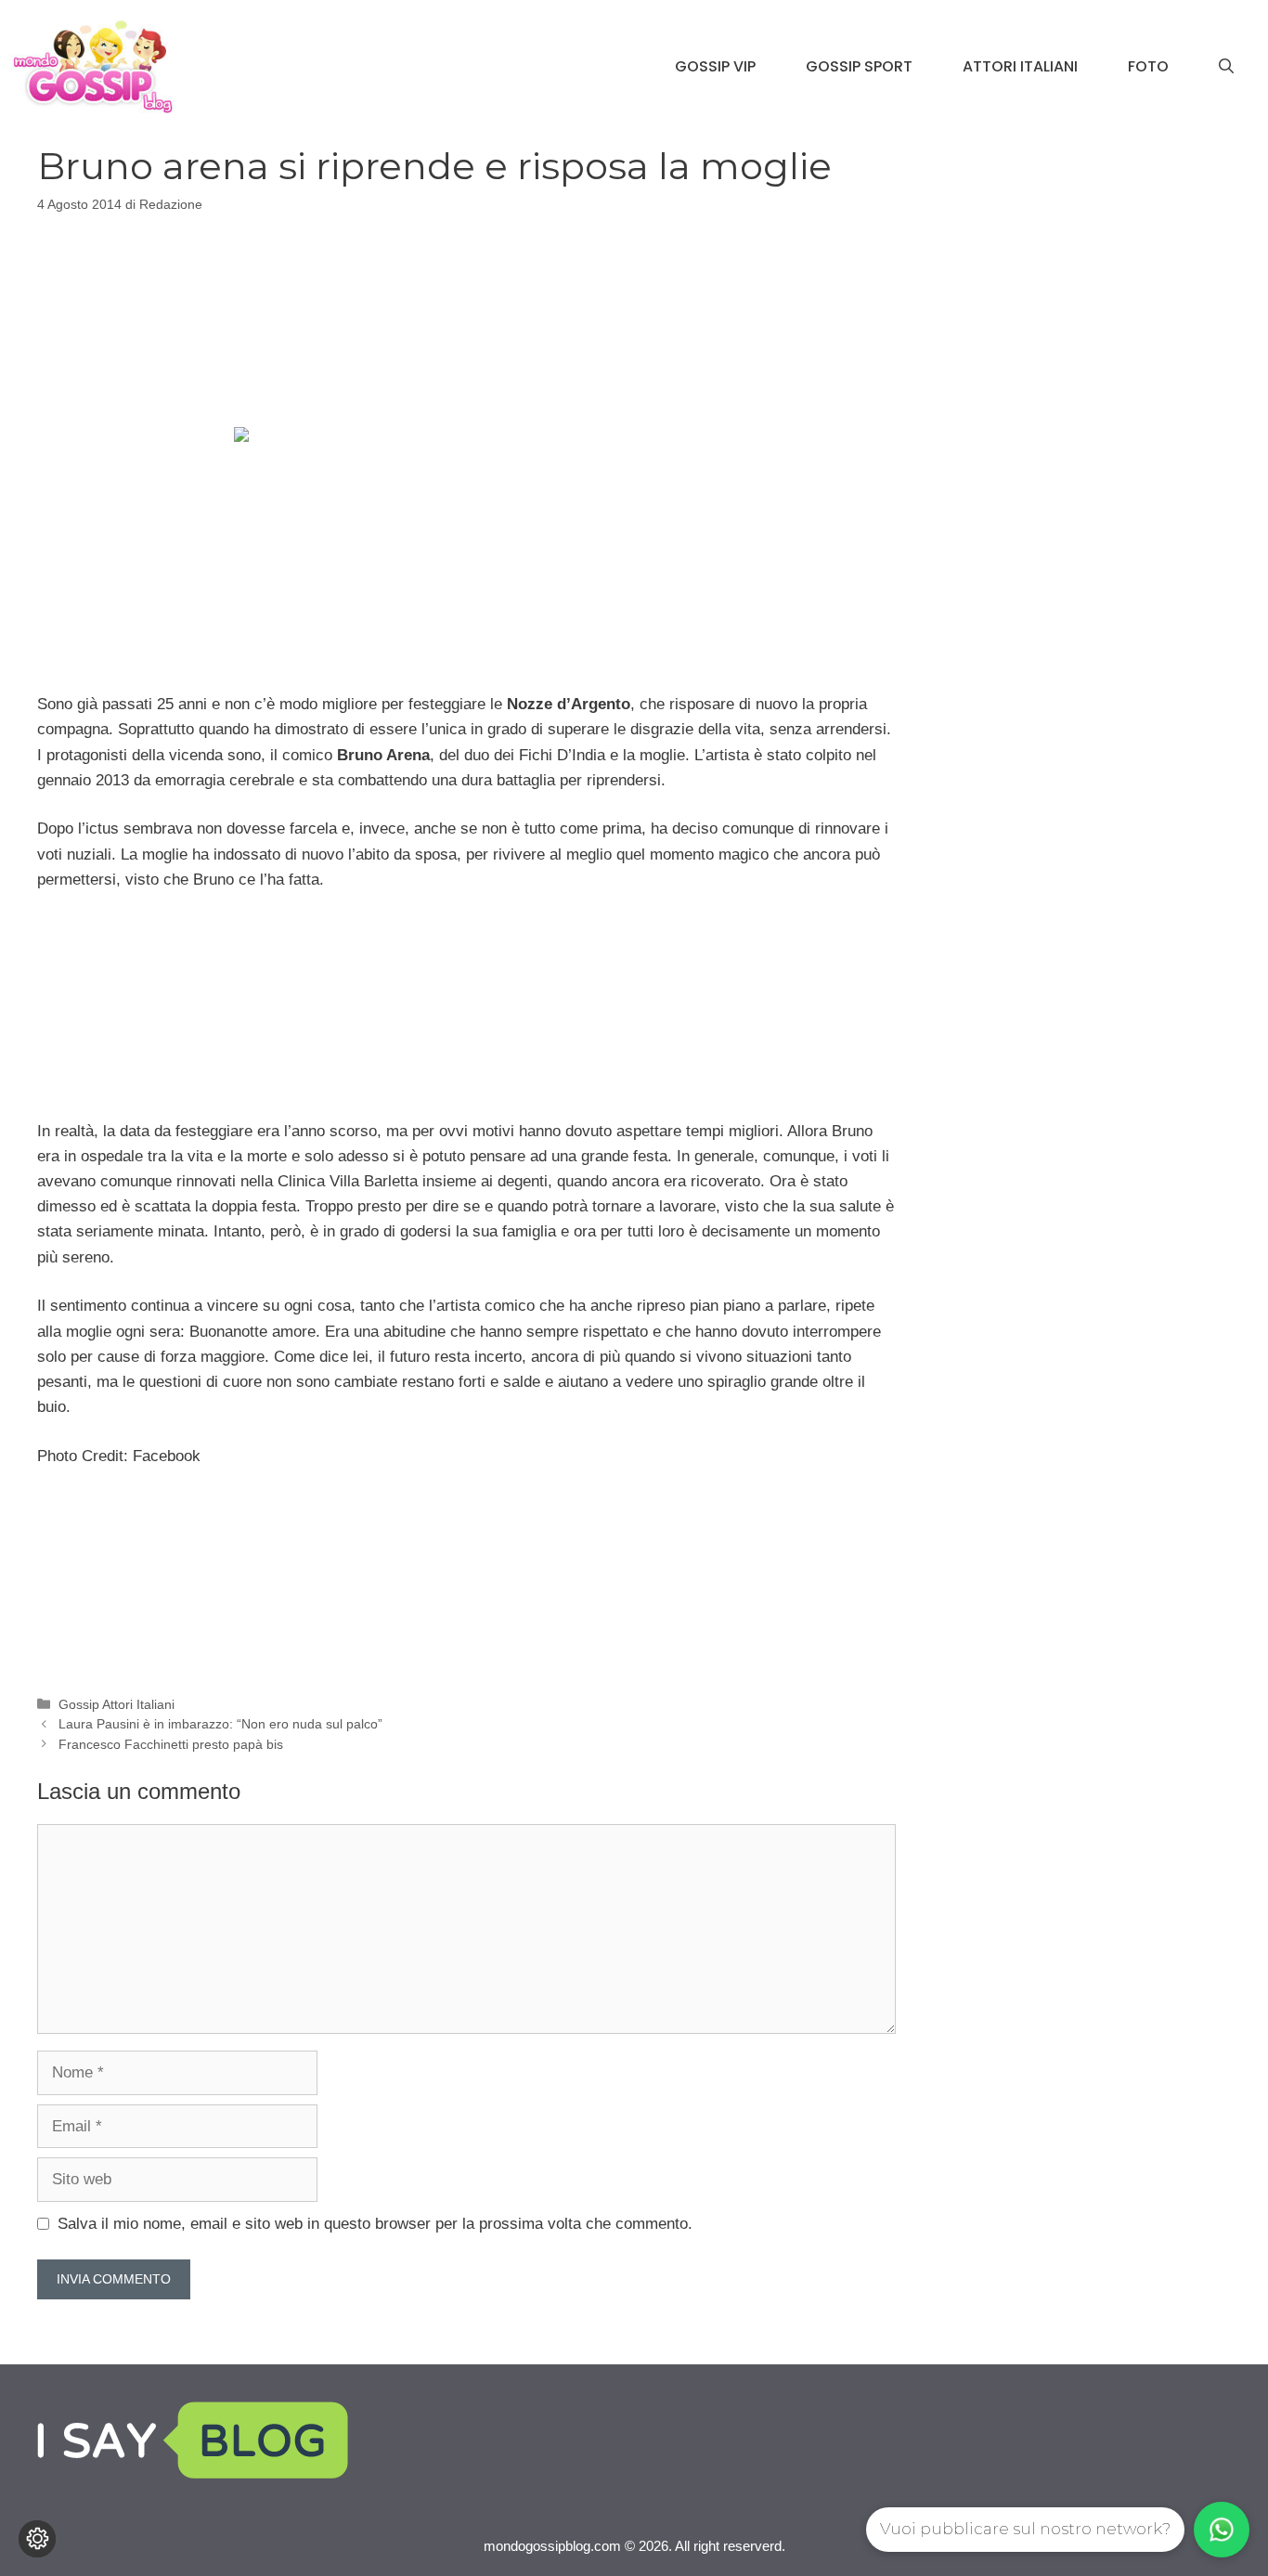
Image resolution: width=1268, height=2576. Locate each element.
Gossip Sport (859, 66)
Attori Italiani (1020, 66)
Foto (1148, 66)
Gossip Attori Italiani (116, 1704)
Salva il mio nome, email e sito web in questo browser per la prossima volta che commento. (375, 2224)
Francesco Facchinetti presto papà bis (171, 1744)
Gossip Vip (715, 66)
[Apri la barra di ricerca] (1226, 67)
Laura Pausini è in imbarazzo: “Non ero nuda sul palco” (220, 1724)
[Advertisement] (466, 317)
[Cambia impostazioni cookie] (37, 2539)
